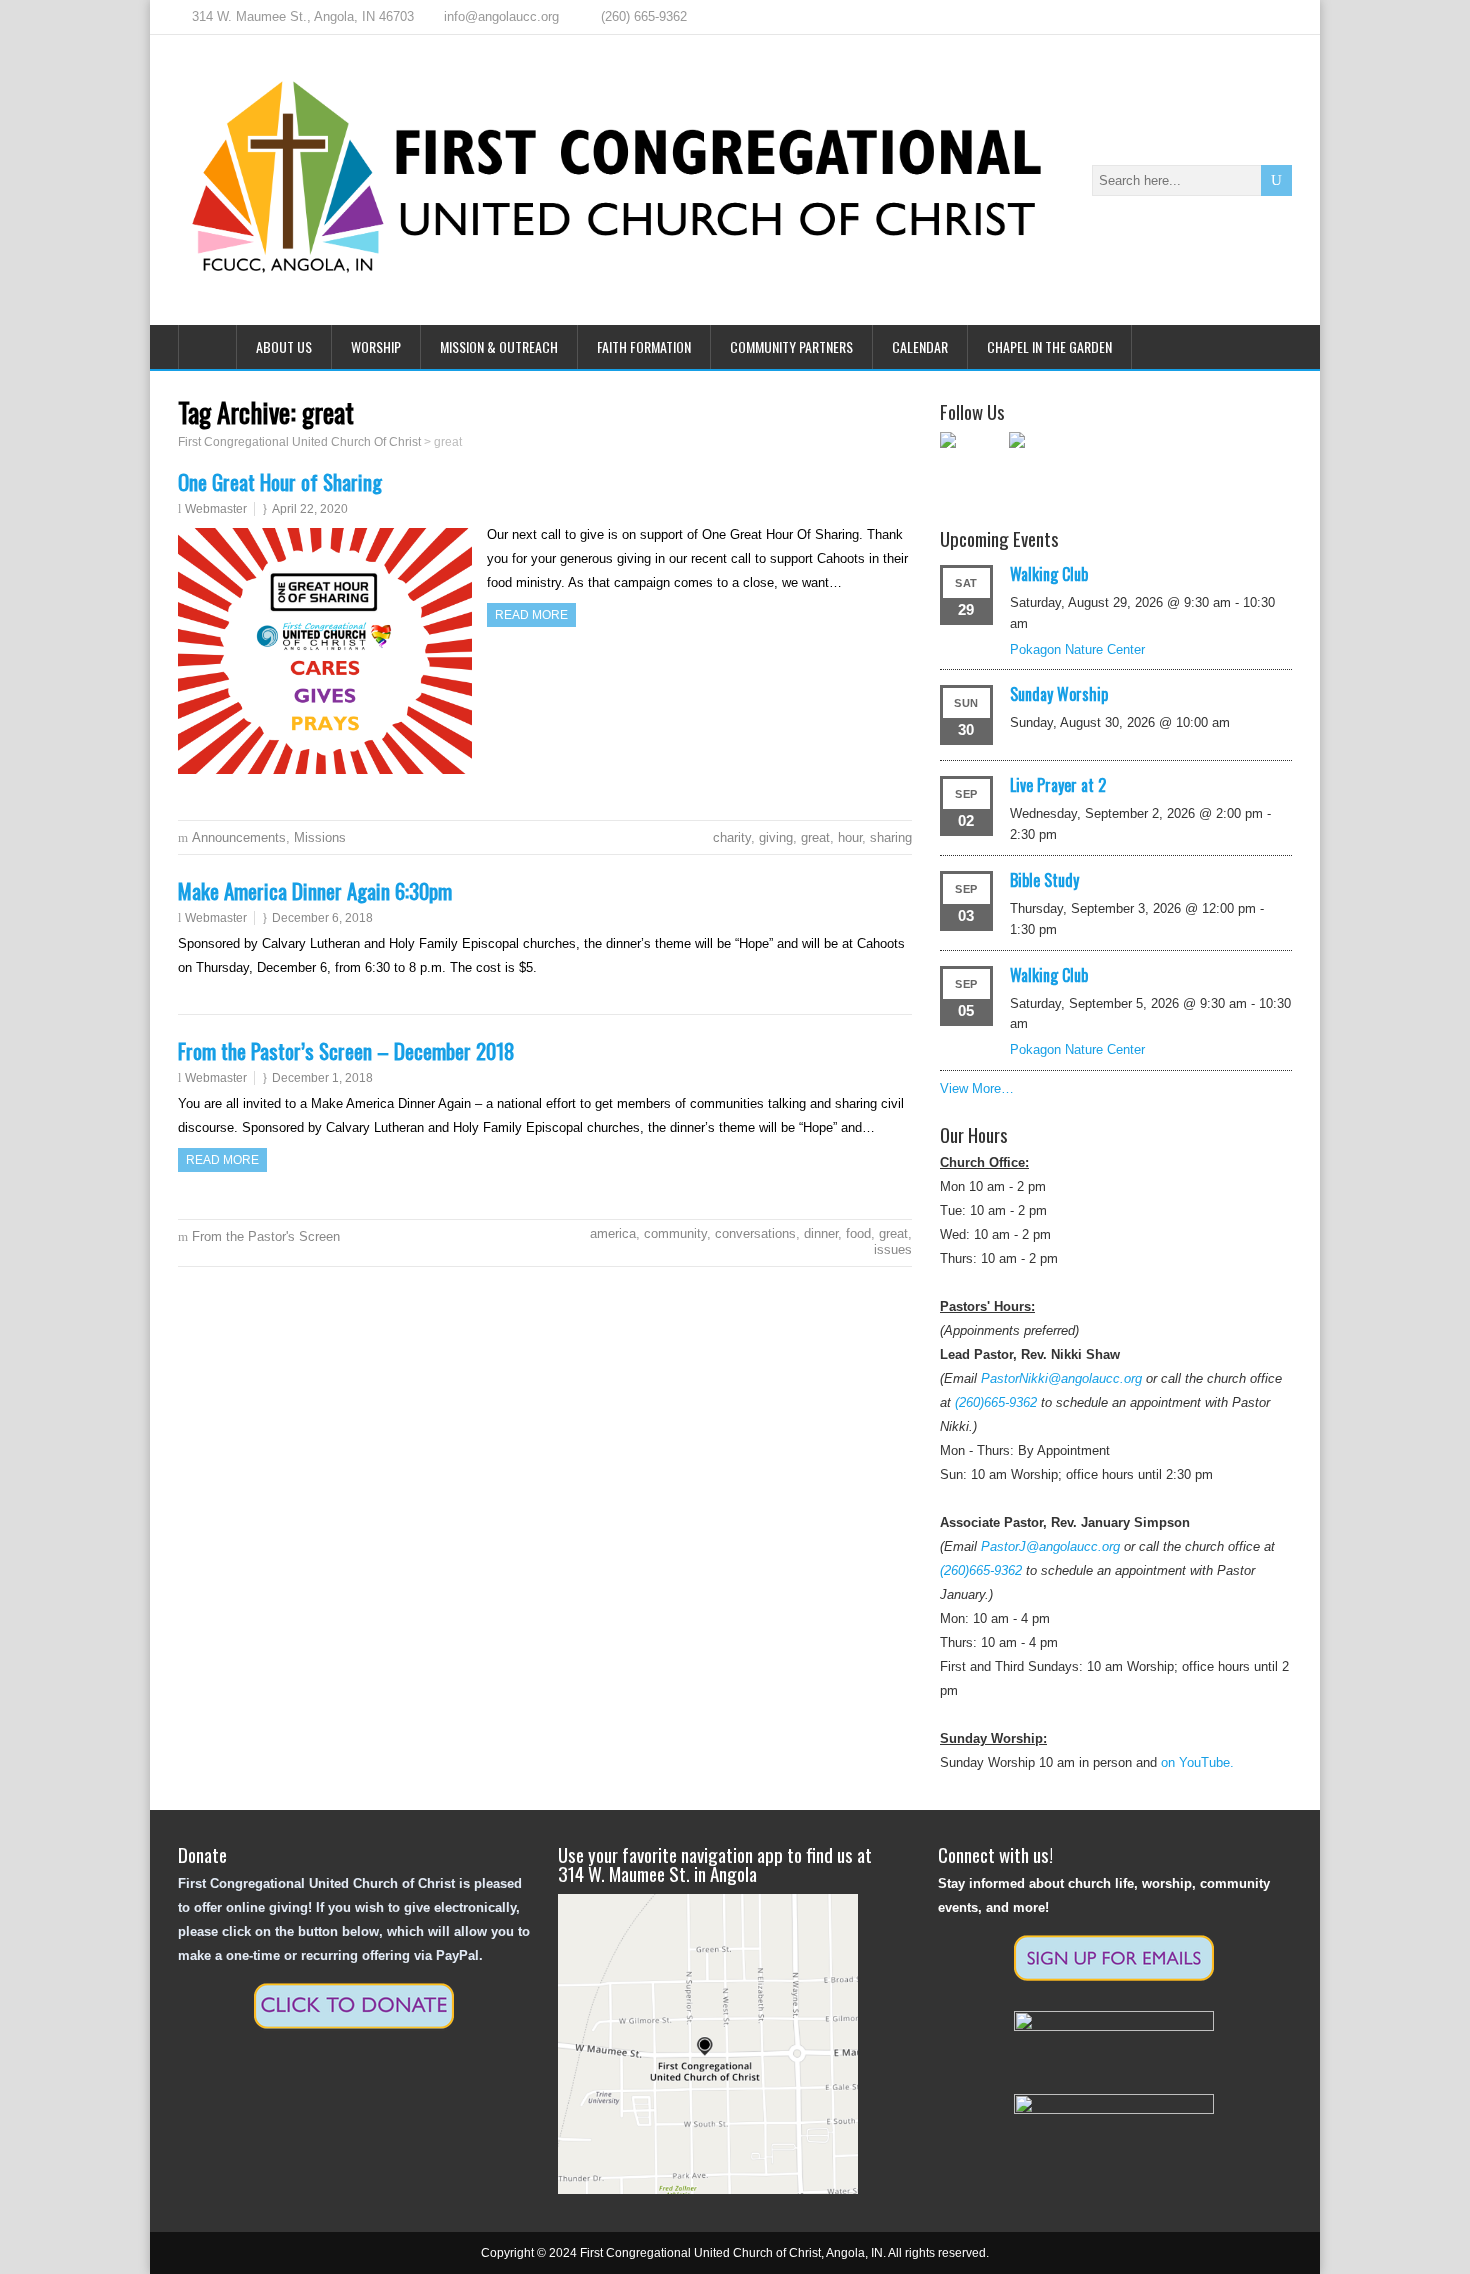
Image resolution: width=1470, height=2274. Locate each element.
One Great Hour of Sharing (280, 481)
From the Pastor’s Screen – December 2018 (346, 1050)
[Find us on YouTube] (1041, 464)
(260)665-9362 (996, 1402)
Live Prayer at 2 (1058, 785)
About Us (284, 346)
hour (850, 837)
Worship (376, 346)
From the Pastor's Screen (266, 1236)
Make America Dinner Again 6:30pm (315, 890)
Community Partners (791, 346)
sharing (891, 837)
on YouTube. (1197, 1762)
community (675, 1233)
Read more (531, 615)
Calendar (920, 346)
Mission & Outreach (499, 346)
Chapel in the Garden (1049, 346)
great (815, 837)
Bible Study (1044, 880)
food (858, 1233)
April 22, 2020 (310, 509)
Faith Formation (644, 346)
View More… (977, 1088)
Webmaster (216, 509)
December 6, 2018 (322, 918)
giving (776, 837)
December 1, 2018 (322, 1078)
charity (732, 837)
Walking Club (1049, 574)
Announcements (239, 837)
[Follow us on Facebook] (972, 464)
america (613, 1233)
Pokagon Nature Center (1077, 649)
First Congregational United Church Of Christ (299, 442)
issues (893, 1249)
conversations (755, 1233)
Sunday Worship (1059, 694)
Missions (320, 837)
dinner (821, 1233)
